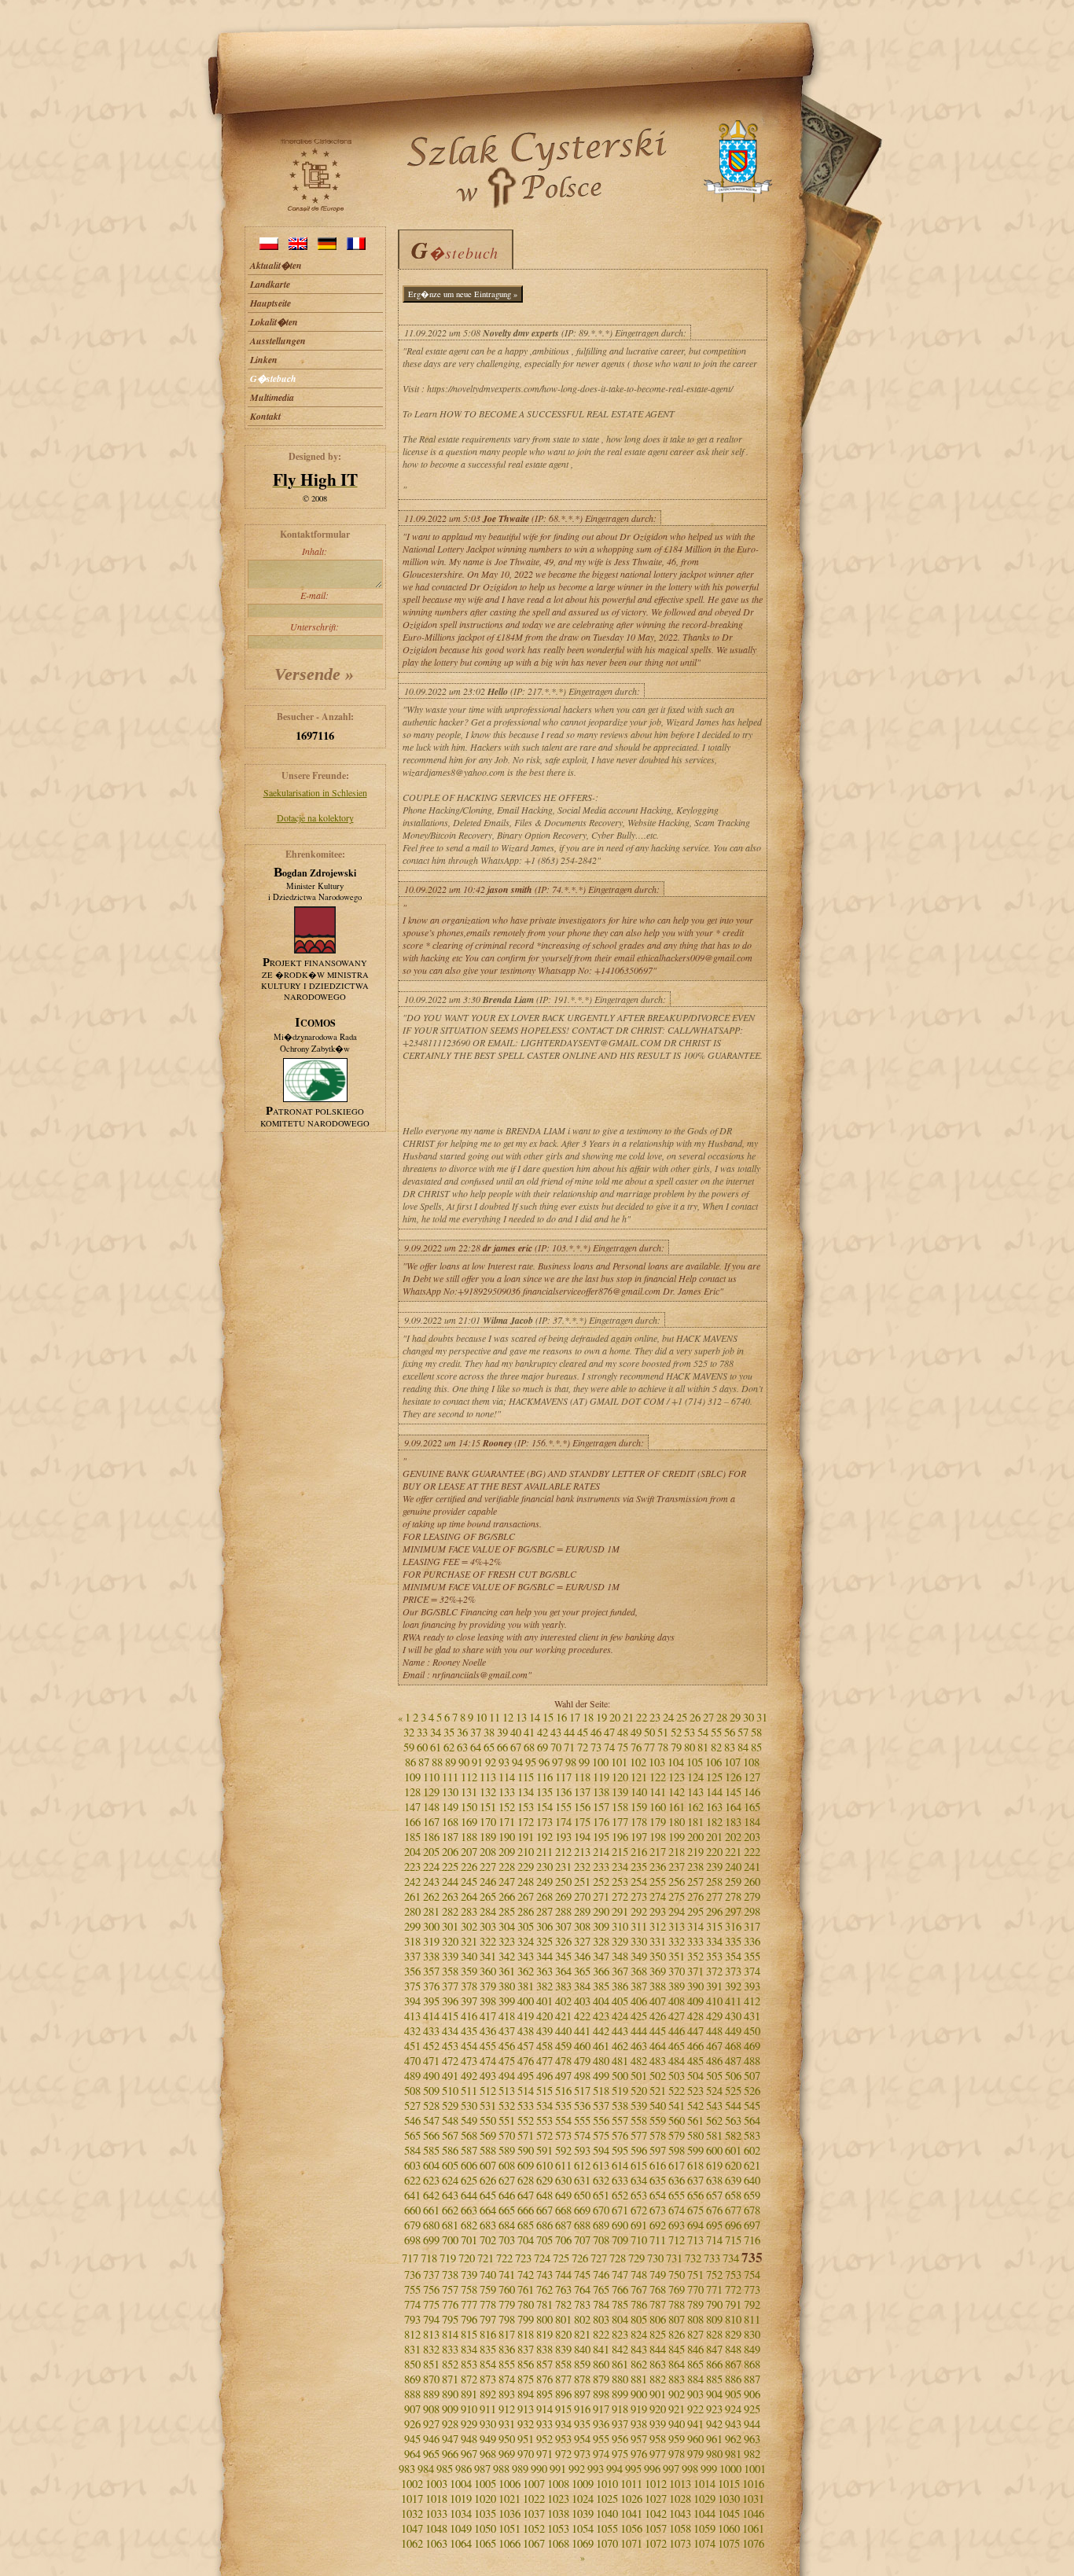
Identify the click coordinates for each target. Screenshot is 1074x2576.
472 (450, 2061)
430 (733, 2016)
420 (544, 2016)
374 (752, 1971)
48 (623, 1732)
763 (563, 2289)
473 (469, 2061)
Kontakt (265, 416)
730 (655, 2258)
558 (639, 2120)
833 (450, 2349)
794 (431, 2319)
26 (695, 1717)
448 (714, 2031)
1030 (729, 2499)
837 (526, 2349)
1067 (534, 2543)
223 (412, 1867)
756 (431, 2289)
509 (431, 2091)
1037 (534, 2514)
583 (752, 2135)
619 (714, 2165)
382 (544, 1986)
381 (526, 1986)
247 (507, 1881)
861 (620, 2364)
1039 (583, 2514)
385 (601, 1986)
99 (584, 1762)
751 (695, 2275)
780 (526, 2304)
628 (526, 2180)
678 (752, 2210)
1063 (436, 2543)
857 (544, 2364)
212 (563, 1852)
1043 (680, 2514)
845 (677, 2349)
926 (412, 2424)
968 (488, 2454)
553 (544, 2120)
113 (488, 1777)
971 (544, 2454)
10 (481, 1717)
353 (714, 1956)
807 (677, 2319)
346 (582, 1956)
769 (677, 2289)
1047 (412, 2528)
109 (412, 1777)
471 (431, 2061)
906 (752, 2394)
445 (658, 2031)
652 (620, 2195)
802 (582, 2319)
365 (582, 1971)
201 (714, 1837)
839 (563, 2349)
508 (412, 2091)
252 (601, 1881)
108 (751, 1762)
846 (695, 2349)
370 (677, 1971)
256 (677, 1881)
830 (752, 2334)
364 (563, 1971)
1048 (436, 2528)
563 (733, 2120)
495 (526, 2076)
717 (410, 2258)
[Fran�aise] (356, 246)
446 (677, 2031)
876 (544, 2379)
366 (601, 1971)
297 (733, 1911)
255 (658, 1881)
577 (639, 2135)
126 (733, 1777)
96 (544, 1762)
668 (563, 2210)
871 (450, 2379)
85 (756, 1747)
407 (658, 2001)
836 (507, 2349)
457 (526, 2046)
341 (488, 1956)
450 (752, 2031)
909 (450, 2409)
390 (695, 1986)
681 (450, 2225)
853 (469, 2364)
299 (412, 1926)
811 (752, 2319)
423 (601, 2016)
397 (469, 2001)
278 (733, 1896)
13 (521, 1717)
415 (450, 2016)
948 (469, 2439)
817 (507, 2334)
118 (582, 1777)
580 (695, 2135)
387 (639, 1986)
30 (748, 1717)
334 (714, 1941)
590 (526, 2150)
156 (582, 1807)
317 (752, 1926)
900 (639, 2394)
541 (677, 2106)
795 (450, 2319)
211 (544, 1852)
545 (752, 2106)
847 (714, 2349)
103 (657, 1762)
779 (507, 2304)
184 (752, 1822)
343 (526, 1956)
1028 (680, 2499)
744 (563, 2275)
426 (658, 2016)
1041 (631, 2514)
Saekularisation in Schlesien (315, 792)
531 (488, 2106)
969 (507, 2454)
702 (488, 2240)
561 (695, 2120)
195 (601, 1837)
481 (620, 2061)
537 (601, 2106)
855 (507, 2364)
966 (450, 2454)
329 (620, 1941)
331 (658, 1941)
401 (544, 2001)
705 (544, 2240)
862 (639, 2364)
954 (582, 2439)
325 (544, 1941)
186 (431, 1837)
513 (507, 2091)
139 (620, 1792)
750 (677, 2275)
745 (582, 2275)
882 (658, 2379)
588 (488, 2150)
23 (655, 1717)
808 (695, 2319)
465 (677, 2046)
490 (431, 2076)
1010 (607, 2484)
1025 (607, 2499)
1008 (558, 2484)
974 (601, 2454)
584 (412, 2150)
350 (658, 1956)
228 (507, 1867)
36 (462, 1732)
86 (410, 1762)
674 (677, 2210)
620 (733, 2165)
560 (677, 2120)
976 (639, 2454)
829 (733, 2334)
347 (601, 1956)
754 (752, 2275)
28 (722, 1717)
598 (677, 2150)
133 (507, 1792)
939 (658, 2424)
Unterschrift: (314, 627)
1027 (656, 2499)
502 (658, 2076)
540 (658, 2106)
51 (663, 1732)
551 (507, 2120)
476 (526, 2061)
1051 (509, 2528)
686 (544, 2225)
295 (695, 1911)
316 (733, 1926)
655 (677, 2195)
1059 (704, 2528)
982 (752, 2454)
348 (620, 1956)
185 (412, 1837)
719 (448, 2258)
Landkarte (270, 284)
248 (526, 1881)
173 (544, 1822)
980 (714, 2454)
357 (431, 1971)
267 (526, 1896)
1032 (412, 2514)
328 (601, 1941)
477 (544, 2061)
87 (424, 1762)
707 (582, 2240)
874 (507, 2379)
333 (695, 1941)
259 (733, 1881)
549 (469, 2120)
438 (526, 2031)
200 (695, 1837)
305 (526, 1926)
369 (658, 1971)
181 (695, 1822)
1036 (509, 2514)
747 (620, 2275)
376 (431, 1986)
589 (507, 2150)
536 (582, 2106)
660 (412, 2210)
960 (695, 2439)
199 (677, 1837)
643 (450, 2195)
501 (639, 2076)
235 (639, 1867)
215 (620, 1852)
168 (450, 1822)
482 (639, 2061)
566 (431, 2135)
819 (544, 2334)
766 (620, 2289)
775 (431, 2304)
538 (620, 2106)
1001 (755, 2469)
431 (752, 2016)
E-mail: (314, 595)
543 (714, 2106)
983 (407, 2469)
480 (601, 2061)
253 (620, 1881)
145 (733, 1792)
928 (450, 2424)
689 (601, 2225)
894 (526, 2394)
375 (412, 1986)
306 (544, 1926)
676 (714, 2210)
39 (502, 1732)
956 (620, 2439)
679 (412, 2225)
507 (752, 2076)
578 (658, 2135)
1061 (753, 2528)
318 (412, 1941)
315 (714, 1926)
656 (695, 2195)
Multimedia (272, 397)
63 (462, 1747)
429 (714, 2016)
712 (677, 2240)
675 (695, 2210)
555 (582, 2120)
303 (488, 1926)
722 (504, 2258)
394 (412, 2001)
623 (431, 2180)
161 (677, 1807)
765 (601, 2289)
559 (658, 2120)
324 (526, 1941)
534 (544, 2106)
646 (507, 2195)
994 (614, 2469)
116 (544, 1777)
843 (639, 2349)
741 (507, 2275)
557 (620, 2120)
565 (412, 2135)
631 (582, 2180)
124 (695, 1777)
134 (526, 1792)
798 (507, 2319)
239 (714, 1867)
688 (582, 2225)
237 (677, 1867)
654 (658, 2195)
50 (649, 1732)
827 (695, 2334)
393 (752, 1986)
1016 (753, 2484)
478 (563, 2061)
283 (469, 1911)
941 (695, 2424)
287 (544, 1911)
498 (582, 2076)
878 (582, 2379)
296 (714, 1911)
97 (557, 1762)
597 (658, 2150)
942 (714, 2424)
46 (596, 1732)
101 (619, 1762)
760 (507, 2289)
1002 (412, 2484)
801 (563, 2319)
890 (450, 2394)
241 (752, 1867)
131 (469, 1792)
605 (450, 2165)
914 (544, 2409)
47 (609, 1732)
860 (601, 2364)
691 (639, 2225)
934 (563, 2424)
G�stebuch (273, 378)
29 (735, 1717)
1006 (509, 2484)
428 (695, 2016)
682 (469, 2225)
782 (563, 2304)
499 (601, 2076)
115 (526, 1777)
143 (695, 1792)
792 (752, 2304)
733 (712, 2258)
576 (620, 2135)
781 (544, 2304)
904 (714, 2394)
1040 (607, 2514)
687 (563, 2225)
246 (488, 1881)
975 (620, 2454)
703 (507, 2240)
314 (695, 1926)
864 (677, 2364)
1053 (558, 2528)
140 (639, 1792)
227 (488, 1867)
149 (450, 1807)
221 (733, 1852)
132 (488, 1792)
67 (516, 1747)
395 (431, 2001)
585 (431, 2150)
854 (488, 2364)
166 (412, 1822)
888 (412, 2394)
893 (507, 2394)
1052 (534, 2528)
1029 (704, 2499)
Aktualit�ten (276, 265)
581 (714, 2135)
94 (517, 1762)
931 (507, 2424)
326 (563, 1941)
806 (658, 2319)
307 (563, 1926)
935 (582, 2424)
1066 (509, 2543)
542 (695, 2106)
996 (652, 2469)
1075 (729, 2543)
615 (639, 2165)
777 (469, 2304)
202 (733, 1837)
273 (639, 1896)
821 (582, 2334)
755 (412, 2289)
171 (507, 1822)
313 (677, 1926)
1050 (485, 2528)
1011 (631, 2484)
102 (638, 1762)
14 (535, 1717)
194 (582, 1837)
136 (563, 1792)
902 (677, 2394)
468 (733, 2046)
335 (733, 1941)
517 (582, 2091)
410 (714, 2001)
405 (620, 2001)
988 (501, 2469)
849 (752, 2349)
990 (539, 2469)
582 (733, 2135)
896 (563, 2394)
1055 (607, 2528)
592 (563, 2150)
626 (488, 2180)
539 (639, 2106)
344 (544, 1956)
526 (752, 2091)
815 (469, 2334)
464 (658, 2046)
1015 (729, 2484)
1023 (558, 2499)
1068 (558, 2543)
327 (582, 1941)
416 (469, 2016)
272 (620, 1896)
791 (733, 2304)
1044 (704, 2514)
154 (544, 1807)
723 (523, 2258)
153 (526, 1807)
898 (601, 2394)
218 (677, 1852)
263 (450, 1896)
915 (563, 2409)
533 (526, 2106)
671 (620, 2210)
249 (544, 1881)
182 (714, 1822)
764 (582, 2289)
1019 (461, 2499)
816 (488, 2334)
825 (658, 2334)
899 (620, 2394)
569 (488, 2135)
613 (601, 2165)
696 (733, 2225)
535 (563, 2106)
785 (620, 2304)
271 (601, 1896)
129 (431, 1792)
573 (563, 2135)
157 (601, 1807)
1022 (534, 2499)
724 (542, 2258)
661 (431, 2210)
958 (658, 2439)
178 (639, 1822)
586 (450, 2150)
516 (563, 2091)
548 (450, 2120)
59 (409, 1747)
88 (437, 1762)
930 (488, 2424)
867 (733, 2364)
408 (677, 2001)
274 (658, 1896)
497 (563, 2076)
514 (526, 2091)
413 (412, 2016)
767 (639, 2289)
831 (412, 2349)
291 (620, 1911)
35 (449, 1732)
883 (677, 2379)
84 (743, 1747)
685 (526, 2225)
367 (620, 1971)
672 (639, 2210)
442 (601, 2031)
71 (569, 1747)
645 (488, 2195)
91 (477, 1762)
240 (733, 1867)
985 (445, 2469)
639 (733, 2180)
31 (762, 1717)
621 (752, 2165)
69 (543, 1747)
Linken (264, 360)
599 (695, 2150)
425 (639, 2016)
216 (639, 1852)
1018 (436, 2499)
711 (658, 2240)
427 (677, 2016)
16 (561, 1717)
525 (733, 2091)
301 (450, 1926)
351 (677, 1956)
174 (563, 1822)
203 (752, 1837)
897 (582, 2394)
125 (714, 1777)
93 (504, 1762)
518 (601, 2091)
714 (714, 2240)
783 (582, 2304)
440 (563, 2031)
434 (450, 2031)
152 (507, 1807)
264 (469, 1896)
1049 (461, 2528)
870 (431, 2379)
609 (526, 2165)
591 (544, 2150)
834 (469, 2349)
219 (695, 1852)
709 (620, 2240)
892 (488, 2394)
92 (491, 1762)
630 (563, 2180)
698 (412, 2240)
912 (507, 2409)
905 (733, 2394)
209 (507, 1852)
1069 (583, 2543)
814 (450, 2334)
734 (731, 2258)
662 (450, 2210)
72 (583, 1747)
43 (556, 1732)
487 (733, 2061)
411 (733, 2001)
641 (412, 2195)
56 (730, 1732)
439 (544, 2031)
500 (620, 2076)
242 (412, 1881)
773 (752, 2289)
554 (563, 2120)
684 (507, 2225)
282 (450, 1911)
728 (618, 2258)
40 (516, 1732)
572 (544, 2135)
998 (690, 2469)
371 (695, 1971)
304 (507, 1926)
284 (488, 1911)
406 (639, 2001)
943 (733, 2424)
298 (752, 1911)
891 (469, 2394)
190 (507, 1837)
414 (431, 2016)
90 (464, 1762)
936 (601, 2424)
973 (582, 2454)
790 (714, 2304)
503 (677, 2076)
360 (488, 1971)
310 (620, 1926)
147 (412, 1807)
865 (695, 2364)
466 (695, 2046)
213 (582, 1852)
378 (469, 1986)
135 (544, 1792)
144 (714, 1792)
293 (658, 1911)
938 (639, 2424)
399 (507, 2001)
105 (695, 1762)
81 (703, 1747)
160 (658, 1807)
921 (677, 2409)
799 (526, 2319)
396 (450, 2001)
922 (695, 2409)
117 (563, 1777)
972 (563, 2454)
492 (469, 2076)
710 (639, 2240)
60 (422, 1747)
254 (639, 1881)
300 (431, 1926)
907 (412, 2409)
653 (639, 2195)
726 (580, 2258)
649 (563, 2195)
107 (732, 1762)
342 (507, 1956)
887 (752, 2379)
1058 (680, 2528)
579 (677, 2135)
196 (620, 1837)
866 (714, 2364)
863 (658, 2364)
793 (412, 2319)
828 (714, 2334)
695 (714, 2225)
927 (431, 2424)
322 (488, 1941)
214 (601, 1852)
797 (488, 2319)
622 (412, 2180)
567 (450, 2135)
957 (639, 2439)
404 (601, 2001)
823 (620, 2334)
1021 (509, 2499)
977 (658, 2454)
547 (431, 2120)
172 (526, 1822)
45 (583, 1732)
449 (733, 2031)
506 (733, 2076)
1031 (753, 2499)
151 (488, 1807)
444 (639, 2031)
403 (582, 2001)
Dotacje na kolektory (315, 818)
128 (412, 1792)
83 (730, 1747)
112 (469, 1777)
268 (544, 1896)
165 (752, 1807)
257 (695, 1881)
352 (695, 1956)
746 (601, 2275)
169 (469, 1822)
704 (526, 2240)
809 (714, 2319)
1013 (680, 2484)
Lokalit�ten (274, 322)
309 (601, 1926)
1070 (607, 2543)
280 (412, 1911)
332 (677, 1941)
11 (495, 1717)
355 (752, 1956)
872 (469, 2379)
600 (714, 2150)
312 (658, 1926)
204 (412, 1852)
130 (450, 1792)
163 (714, 1807)
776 (450, 2304)
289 (582, 1911)
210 (526, 1852)
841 (601, 2349)
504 (695, 2076)
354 (733, 1956)
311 (639, 1926)
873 (488, 2379)
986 (463, 2469)
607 (488, 2165)
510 (450, 2091)
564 (752, 2120)
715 (733, 2240)
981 (733, 2454)
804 (620, 2319)
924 (733, 2409)
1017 (412, 2499)
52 (676, 1732)
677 (733, 2210)
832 (431, 2349)
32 (409, 1732)
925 (752, 2409)
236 (658, 1867)
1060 (729, 2528)
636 (677, 2180)
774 (412, 2304)
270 (582, 1896)
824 (639, 2334)
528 (431, 2106)
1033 (436, 2514)
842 (620, 2349)
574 (582, 2135)
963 (752, 2439)
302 (469, 1926)
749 (658, 2275)
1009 (583, 2484)
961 (714, 2439)
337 (412, 1956)
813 (431, 2334)
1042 (656, 2514)
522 (677, 2091)
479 (582, 2061)
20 (615, 1717)
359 (469, 1971)
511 (469, 2091)
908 (431, 2409)
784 (601, 2304)
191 (526, 1837)
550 (488, 2120)
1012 (656, 2484)
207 (469, 1852)
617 (677, 2165)
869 (412, 2379)
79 (676, 1747)
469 (752, 2046)
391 (714, 1986)
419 (526, 2016)
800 (544, 2319)
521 (658, 2091)
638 (714, 2180)
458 (544, 2046)
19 (601, 1717)
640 (752, 2180)
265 (488, 1896)
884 (695, 2379)
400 (526, 2001)
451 (412, 2046)
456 (507, 2046)
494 (507, 2076)
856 (526, 2364)
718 (429, 2258)
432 (412, 2031)
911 (488, 2409)
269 (563, 1896)
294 (677, 1911)
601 (733, 2150)
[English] (298, 246)
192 (544, 1837)
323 (507, 1941)
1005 (485, 2484)
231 (563, 1867)
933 (544, 2424)
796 (469, 2319)
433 (431, 2031)
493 (488, 2076)
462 (620, 2046)
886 (733, 2379)
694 (695, 2225)
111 (450, 1777)
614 (620, 2165)
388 (658, 1986)
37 (476, 1732)
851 (431, 2364)
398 (488, 2001)
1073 (680, 2543)
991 (558, 2469)
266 (507, 1896)
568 (469, 2135)
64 (476, 1747)
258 (714, 1881)
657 (714, 2195)
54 (703, 1732)
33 (422, 1732)
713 (695, 2240)
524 (714, 2091)
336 (752, 1941)
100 (600, 1762)
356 (412, 1971)
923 (714, 2409)
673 (658, 2210)
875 (526, 2379)
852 (450, 2364)
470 (412, 2061)
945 (412, 2439)
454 (469, 2046)
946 (431, 2439)
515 (544, 2091)
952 (544, 2439)
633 (620, 2180)
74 (609, 1747)
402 (563, 2001)
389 (677, 1986)
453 (450, 2046)
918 (620, 2409)
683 (488, 2225)
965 (431, 2454)
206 (450, 1852)
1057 (656, 2528)
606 (469, 2165)
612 (582, 2165)
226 (469, 1867)
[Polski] (269, 246)
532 (507, 2106)
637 (695, 2180)
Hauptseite (270, 303)
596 (639, 2150)
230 (544, 1867)
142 (677, 1792)
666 (526, 2210)
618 (695, 2165)
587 (469, 2150)
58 (756, 1732)
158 (620, 1807)
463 (639, 2046)
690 (620, 2225)
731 (674, 2258)
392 (733, 1986)
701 (469, 2240)
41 (529, 1732)
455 (488, 2046)
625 (469, 2180)
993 (596, 2469)
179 (658, 1822)
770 (695, 2289)
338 (431, 1956)
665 (507, 2210)
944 (752, 2424)
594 (601, 2150)
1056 (631, 2528)
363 (544, 1971)
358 (450, 1971)
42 (543, 1732)
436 (488, 2031)
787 (658, 2304)
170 (488, 1822)
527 (412, 2106)
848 (733, 2349)
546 (412, 2120)
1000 (730, 2469)
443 (620, 2031)
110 (431, 1777)
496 (544, 2076)
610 (544, 2165)
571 (526, 2135)
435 (469, 2031)
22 (642, 1717)
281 (431, 1911)
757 (450, 2289)
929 (469, 2424)
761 (526, 2289)
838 (544, 2349)
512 (488, 2091)
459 (563, 2046)
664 (488, 2210)
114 (507, 1777)
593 (582, 2150)
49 (636, 1732)
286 (526, 1911)
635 (658, 2180)
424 (620, 2016)
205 (431, 1852)
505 (714, 2076)
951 (526, 2439)
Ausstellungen (278, 341)
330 (639, 1941)
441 (582, 2031)
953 (563, 2439)
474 (488, 2061)
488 (752, 2061)
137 (582, 1792)
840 (582, 2349)
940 (677, 2424)
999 (709, 2469)
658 (733, 2195)
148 (431, 1807)
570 (507, 2135)
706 (563, 2240)
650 (582, 2195)
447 (695, 2031)
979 (695, 2454)
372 (714, 1971)
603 (412, 2165)
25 (682, 1717)
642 (431, 2195)
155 (563, 1807)
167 (431, 1822)
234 (620, 1867)
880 (620, 2379)
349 (639, 1956)
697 (752, 2225)
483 (658, 2061)
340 (469, 1956)
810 (733, 2319)
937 (620, 2424)
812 (412, 2334)
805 (639, 2319)
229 (526, 1867)
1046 (753, 2514)
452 (431, 2046)
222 (752, 1852)
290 (601, 1911)
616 (658, 2165)
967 (469, 2454)
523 (695, 2091)
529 (450, 2106)
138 (601, 1792)
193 (563, 1837)
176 (601, 1822)
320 (450, 1941)
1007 (534, 2484)
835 (488, 2349)
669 (582, 2210)
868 (752, 2364)
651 (601, 2195)
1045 (729, 2514)
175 (582, 1822)
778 (488, 2304)
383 (563, 1986)
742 (526, 2275)
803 (601, 2319)
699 (431, 2240)
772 (733, 2289)
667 (544, 2210)
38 (489, 1732)
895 (544, 2394)
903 (695, 2394)
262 (431, 1896)
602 (752, 2150)
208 (488, 1852)
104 (676, 1762)
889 (431, 2394)
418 (507, 2016)
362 (526, 1971)
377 (450, 1986)
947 (450, 2439)
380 (507, 1986)
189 (488, 1837)
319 (431, 1941)
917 (601, 2409)
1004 (461, 2484)
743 (544, 2275)
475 (507, 2061)
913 (526, 2409)
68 (529, 1747)
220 (714, 1852)
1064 (461, 2543)
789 (695, 2304)
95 (531, 1762)
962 (733, 2439)
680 (431, 2225)
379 (488, 1986)
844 (658, 2349)
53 (690, 1732)
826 (677, 2334)
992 (577, 2469)
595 (620, 2150)
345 (563, 1956)
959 (677, 2439)
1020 (485, 2499)
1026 (631, 2499)
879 (601, 2379)
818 (526, 2334)
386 (620, 1986)
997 (671, 2469)
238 (695, 1867)
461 (601, 2046)
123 (677, 1777)
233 (601, 1867)
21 (628, 1717)
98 (571, 1762)
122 (658, 1777)
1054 (583, 2528)
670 (601, 2210)
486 (714, 2061)
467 (714, 2046)
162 (695, 1807)
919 (639, 2409)
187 (450, 1837)
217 (658, 1852)
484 (677, 2061)
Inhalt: (314, 551)
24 (668, 1717)
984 (426, 2469)
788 (677, 2304)
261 (412, 1896)
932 (526, 2424)
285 (507, 1911)
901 (658, 2394)
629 (544, 2180)
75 (623, 1747)
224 (431, 1867)
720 (467, 2258)
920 (658, 2409)
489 (412, 2076)
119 (601, 1777)
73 (596, 1747)
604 (431, 2165)
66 (502, 1747)
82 (716, 1747)
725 (561, 2258)
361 (507, 1971)
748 (639, 2275)
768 (658, 2289)
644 (469, 2195)
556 (601, 2120)
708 (601, 2240)
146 (752, 1792)
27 (708, 1717)
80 (690, 1747)
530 (469, 2106)
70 (556, 1747)
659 (752, 2195)
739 (469, 2275)
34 (436, 1732)
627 (507, 2180)
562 (714, 2120)
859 (582, 2364)
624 (450, 2180)
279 (752, 1896)
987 (482, 2469)
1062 (412, 2543)
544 (733, 2106)
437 (507, 2031)
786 (639, 2304)
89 (451, 1762)
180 (677, 1822)
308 (582, 1926)
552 (526, 2120)
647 (526, 2195)
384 (582, 1986)
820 (563, 2334)
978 (677, 2454)
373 (733, 1971)
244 (450, 1881)
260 (752, 1881)
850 (412, 2364)
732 (693, 2258)
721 (486, 2258)
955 (601, 2439)
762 (544, 2289)
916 (582, 2409)
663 (469, 2210)
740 (488, 2275)
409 (695, 2001)
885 (714, 2379)
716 (752, 2240)
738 (450, 2275)
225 (450, 1867)
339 (450, 1956)
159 (639, 1807)
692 (658, 2225)
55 (716, 1732)
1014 (704, 2484)
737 (431, 2275)
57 (743, 1732)
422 (582, 2016)
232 (582, 1867)
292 (639, 1911)
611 (563, 2165)
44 (569, 1732)
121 (639, 1777)
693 (677, 2225)
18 (588, 1717)
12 (508, 1717)
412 (752, 2001)
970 (526, 2454)
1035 (485, 2514)
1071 (631, 2543)
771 (714, 2289)
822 (601, 2334)
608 (507, 2165)
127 (752, 1777)
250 (563, 1881)
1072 (656, 2543)
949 (488, 2439)
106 (714, 1762)
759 (488, 2289)
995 (633, 2469)
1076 (753, 2543)
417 (488, 2016)
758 (469, 2289)
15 (548, 1717)
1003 (436, 2484)
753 (733, 2275)
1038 (558, 2514)
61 (436, 1747)
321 (469, 1941)
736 (412, 2275)
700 (450, 2240)
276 (695, 1896)
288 (563, 1911)
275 (677, 1896)
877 (563, 2379)
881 (639, 2379)
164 (733, 1807)
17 (575, 1717)
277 (714, 1896)
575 (601, 2135)
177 (620, 1822)
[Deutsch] (327, 246)
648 (544, 2195)
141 (658, 1792)
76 (636, 1747)
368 (639, 1971)
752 (714, 2275)
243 (431, 1881)
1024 (583, 2499)
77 (649, 1747)
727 (599, 2258)
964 (412, 2454)
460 (582, 2046)
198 (658, 1837)
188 (469, 1837)
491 (450, 2076)
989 (520, 2469)
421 (563, 2016)
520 (639, 2091)
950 (507, 2439)
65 (489, 1747)
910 (469, 2409)
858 (563, 2364)
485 (695, 2061)
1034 (461, 2514)
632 (601, 2180)
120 (620, 1777)
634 (639, 2180)
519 (620, 2091)
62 (449, 1747)
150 (469, 1807)
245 (469, 1881)
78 (663, 1747)
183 (733, 1822)
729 (636, 2258)
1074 (704, 2543)
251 (582, 1881)
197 (639, 1837)
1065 (485, 2543)
